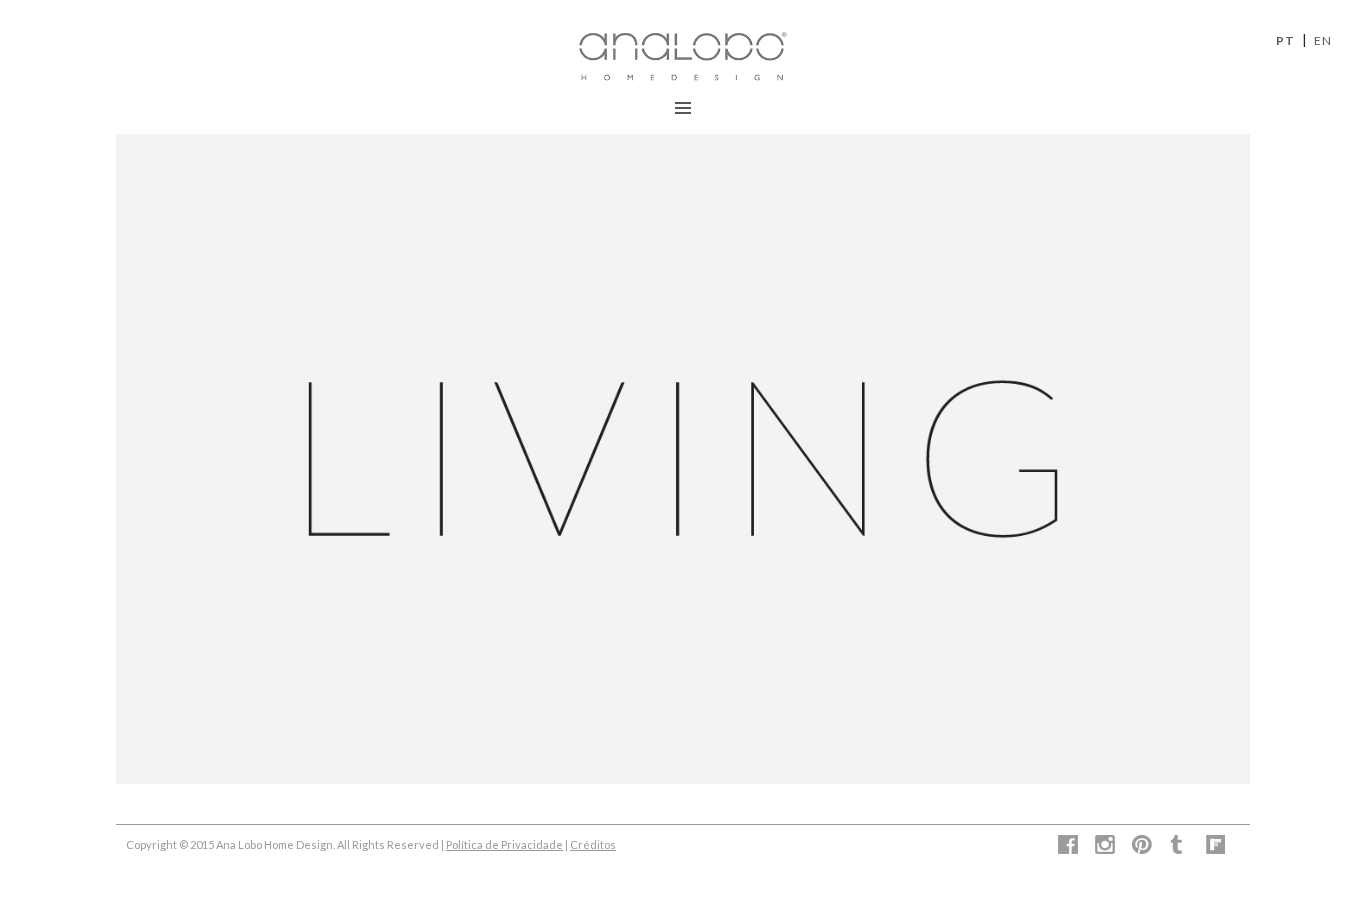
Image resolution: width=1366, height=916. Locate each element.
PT (1285, 40)
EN (1323, 40)
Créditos (593, 844)
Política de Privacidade (504, 844)
